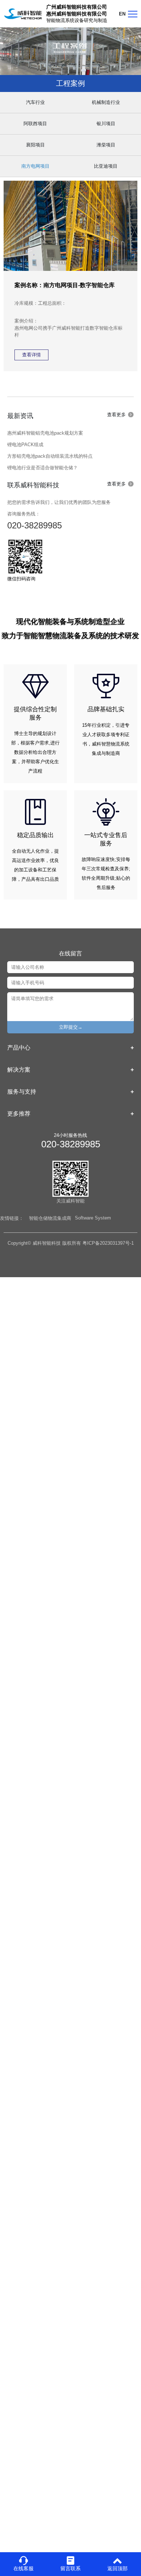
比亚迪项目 (106, 166)
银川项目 (106, 124)
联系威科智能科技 (33, 485)
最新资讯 (20, 416)
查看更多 (116, 415)
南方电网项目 (35, 166)
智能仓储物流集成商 (50, 1218)
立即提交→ (71, 1027)
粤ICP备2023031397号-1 (108, 1243)
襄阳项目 (35, 145)
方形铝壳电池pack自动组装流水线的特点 (50, 456)
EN (122, 14)
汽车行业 (35, 102)
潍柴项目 (106, 145)
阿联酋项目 (35, 124)
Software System (93, 1218)
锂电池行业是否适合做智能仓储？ (42, 468)
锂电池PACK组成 (25, 445)
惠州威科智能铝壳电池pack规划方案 (45, 433)
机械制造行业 (106, 102)
